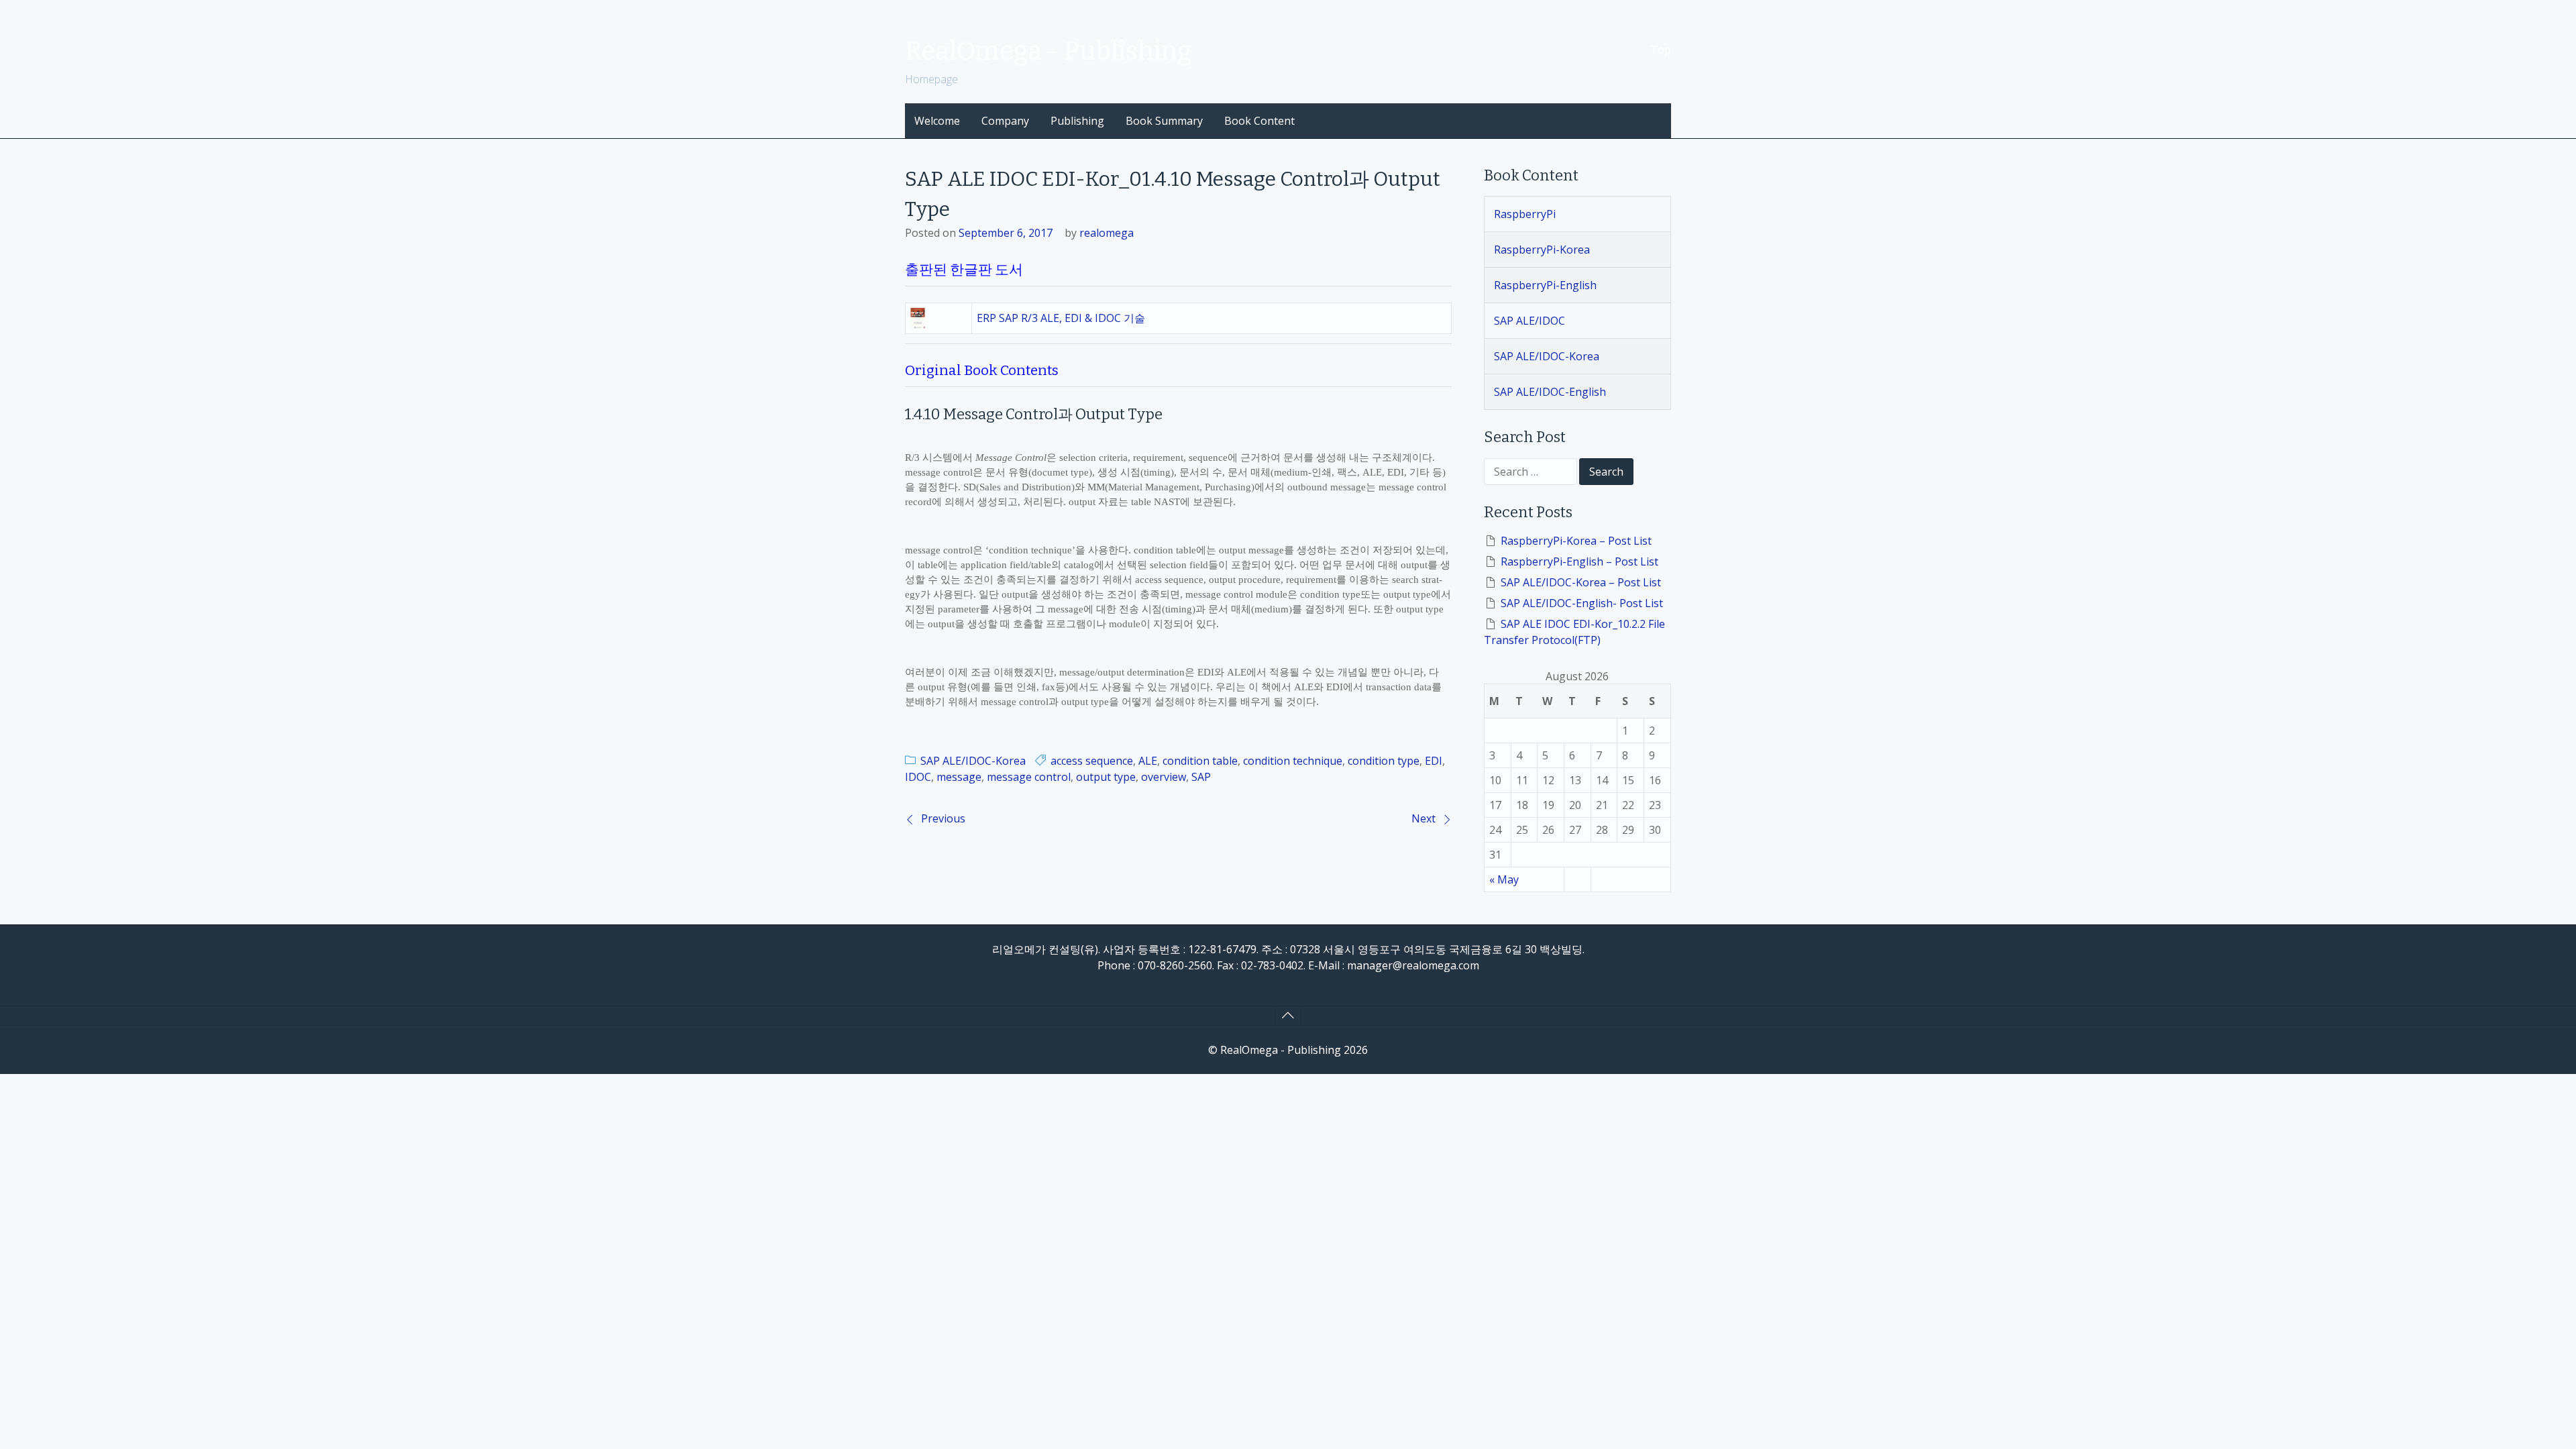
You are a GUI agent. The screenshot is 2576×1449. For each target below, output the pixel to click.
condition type (1384, 761)
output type (1106, 777)
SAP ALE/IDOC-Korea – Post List (1581, 582)
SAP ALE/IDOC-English (1550, 392)
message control (1029, 777)
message (959, 777)
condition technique (1293, 761)
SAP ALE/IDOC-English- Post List (1582, 603)
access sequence (1092, 761)
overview (1164, 777)
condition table (1200, 761)
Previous (943, 818)
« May (1504, 879)
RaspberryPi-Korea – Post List (1576, 541)
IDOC (918, 777)
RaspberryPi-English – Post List (1579, 561)
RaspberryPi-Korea (1542, 250)
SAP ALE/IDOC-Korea (973, 761)
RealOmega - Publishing (1048, 51)
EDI (1434, 761)
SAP (1201, 777)
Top (1661, 50)
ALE (1148, 761)
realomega (1107, 233)
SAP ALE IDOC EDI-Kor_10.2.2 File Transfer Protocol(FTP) (1574, 632)
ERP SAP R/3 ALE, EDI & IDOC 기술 (1061, 318)
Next (1424, 818)
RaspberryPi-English (1545, 285)
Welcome (937, 121)
